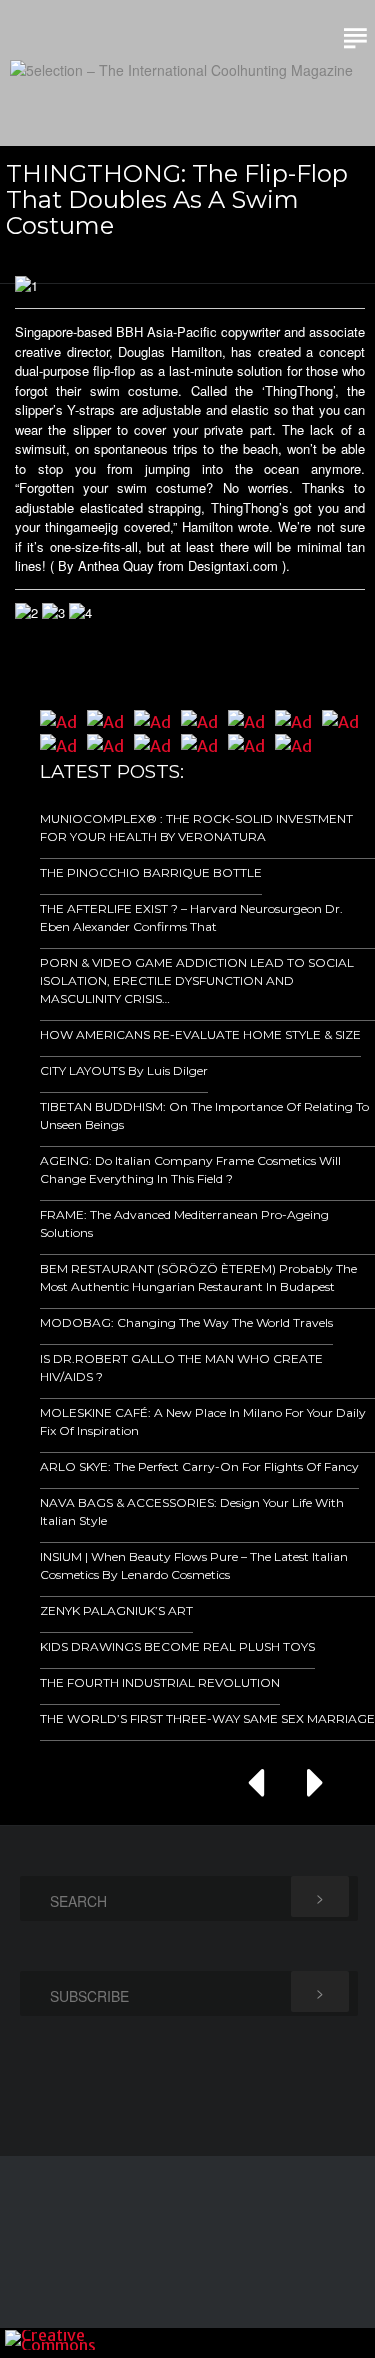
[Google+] (273, 2343)
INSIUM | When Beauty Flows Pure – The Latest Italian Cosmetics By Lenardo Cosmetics (194, 1565)
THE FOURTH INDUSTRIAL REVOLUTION (160, 1682)
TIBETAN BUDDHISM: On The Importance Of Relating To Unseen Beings (204, 1115)
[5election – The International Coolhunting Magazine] (181, 70)
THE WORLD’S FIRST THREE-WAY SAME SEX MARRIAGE (207, 1718)
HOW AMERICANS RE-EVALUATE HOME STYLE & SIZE (200, 1034)
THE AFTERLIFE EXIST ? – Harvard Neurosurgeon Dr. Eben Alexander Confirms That (191, 917)
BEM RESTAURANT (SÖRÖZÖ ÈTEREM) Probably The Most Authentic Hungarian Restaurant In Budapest (198, 1277)
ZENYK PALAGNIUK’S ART (116, 1610)
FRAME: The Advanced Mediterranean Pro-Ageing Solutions (184, 1223)
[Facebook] (245, 2343)
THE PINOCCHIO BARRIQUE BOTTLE (151, 872)
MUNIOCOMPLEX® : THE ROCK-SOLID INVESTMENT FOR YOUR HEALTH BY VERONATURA (196, 827)
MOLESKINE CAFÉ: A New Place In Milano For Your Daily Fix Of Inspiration (203, 1421)
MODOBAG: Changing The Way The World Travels (186, 1322)
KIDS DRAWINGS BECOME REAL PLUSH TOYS (177, 1646)
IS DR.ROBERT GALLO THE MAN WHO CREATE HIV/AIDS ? (181, 1367)
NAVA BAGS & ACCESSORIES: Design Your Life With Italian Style (192, 1511)
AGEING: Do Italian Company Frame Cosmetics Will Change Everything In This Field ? (190, 1169)
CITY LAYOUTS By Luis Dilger (124, 1070)
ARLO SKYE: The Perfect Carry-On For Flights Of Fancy (199, 1466)
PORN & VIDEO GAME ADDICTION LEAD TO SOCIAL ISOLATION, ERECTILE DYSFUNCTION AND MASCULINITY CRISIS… (197, 980)
